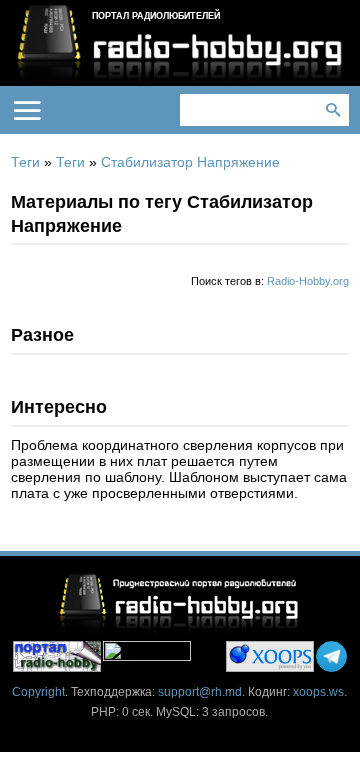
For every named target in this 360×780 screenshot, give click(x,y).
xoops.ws (318, 692)
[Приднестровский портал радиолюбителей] (57, 656)
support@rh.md (200, 692)
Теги (25, 162)
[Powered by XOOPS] (270, 656)
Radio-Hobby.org (308, 281)
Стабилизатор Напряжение (190, 162)
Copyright (38, 692)
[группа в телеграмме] (331, 656)
